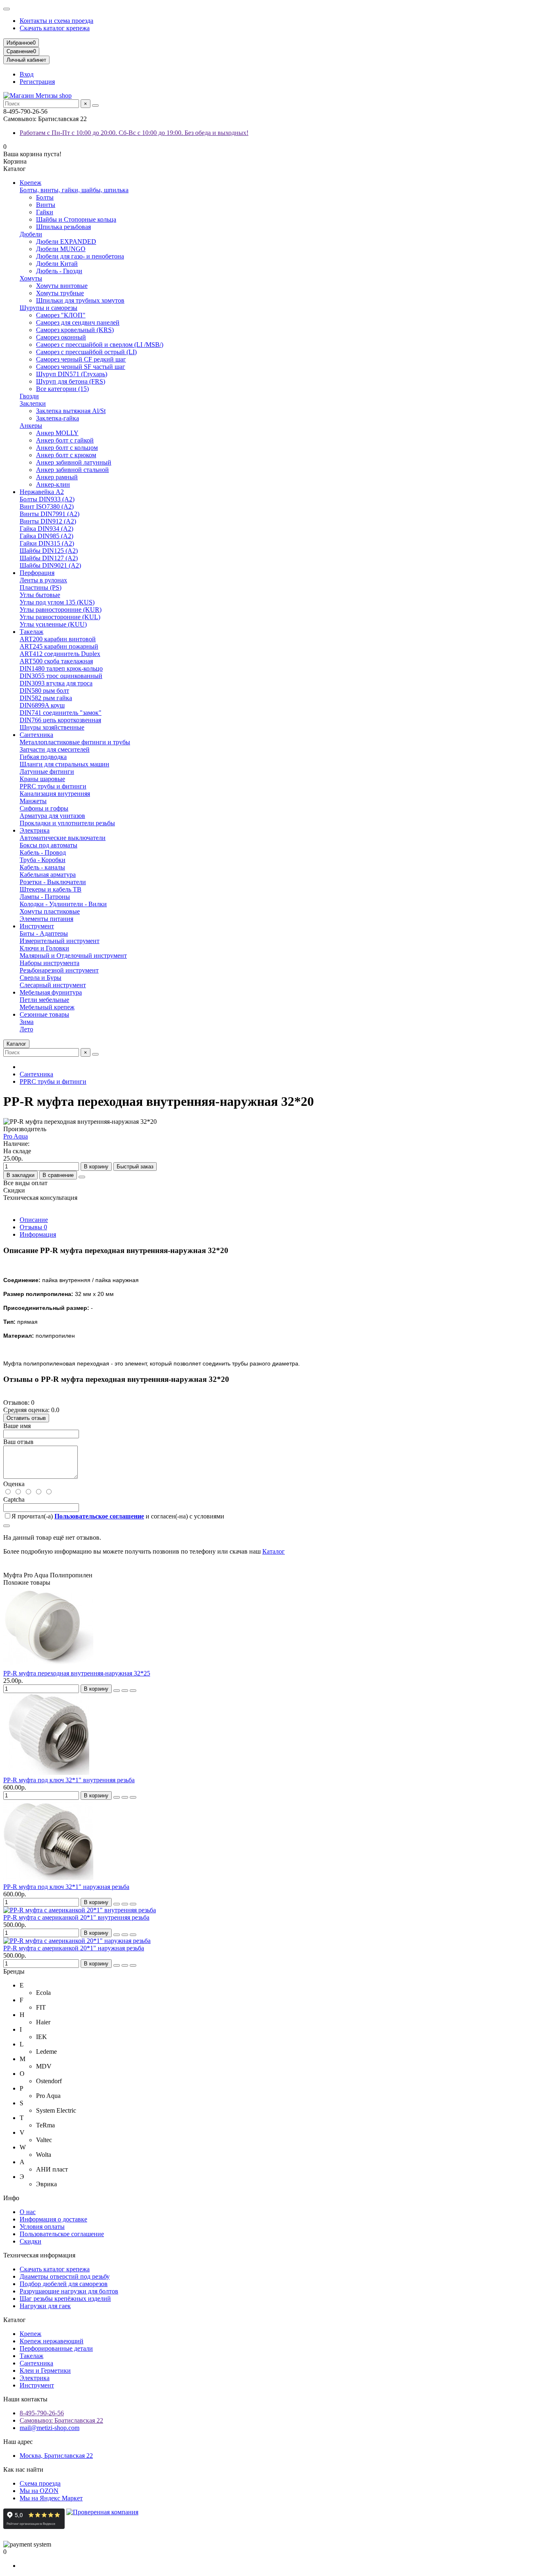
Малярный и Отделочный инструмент (73, 956)
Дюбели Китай (57, 264)
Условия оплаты (42, 2227)
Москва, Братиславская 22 (56, 2456)
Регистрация (37, 82)
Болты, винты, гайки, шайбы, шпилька (74, 190)
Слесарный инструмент (53, 985)
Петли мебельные (44, 1000)
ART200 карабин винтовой (58, 639)
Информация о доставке (53, 2219)
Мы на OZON (39, 2491)
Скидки (30, 2241)
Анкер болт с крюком (66, 455)
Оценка (14, 1484)
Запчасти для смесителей (55, 749)
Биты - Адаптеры (44, 933)
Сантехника (36, 735)
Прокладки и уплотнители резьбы (67, 823)
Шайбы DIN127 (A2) (49, 558)
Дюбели (31, 234)
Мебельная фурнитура (51, 992)
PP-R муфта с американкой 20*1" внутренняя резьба (76, 1917)
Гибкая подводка (43, 757)
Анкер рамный (57, 477)
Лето (26, 1029)
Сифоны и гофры (44, 808)
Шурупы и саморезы (48, 308)
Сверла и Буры (41, 978)
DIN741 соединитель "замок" (61, 713)
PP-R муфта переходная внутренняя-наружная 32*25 (77, 1673)
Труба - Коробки (43, 860)
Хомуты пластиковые (50, 911)
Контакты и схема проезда (56, 21)
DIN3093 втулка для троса (56, 683)
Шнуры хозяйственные (52, 727)
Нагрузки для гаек (45, 2306)
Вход (27, 74)
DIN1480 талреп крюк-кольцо (61, 668)
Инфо (11, 2198)
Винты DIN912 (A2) (48, 521)
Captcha (14, 1499)
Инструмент (37, 926)
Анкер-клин (53, 484)
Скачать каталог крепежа (55, 28)
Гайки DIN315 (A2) (47, 543)
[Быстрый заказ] (117, 1691)
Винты (46, 205)
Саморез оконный (61, 337)
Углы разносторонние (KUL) (60, 617)
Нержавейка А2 (42, 492)
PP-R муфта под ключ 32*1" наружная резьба (66, 1887)
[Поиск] (95, 106)
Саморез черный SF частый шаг (81, 367)
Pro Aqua (16, 1136)
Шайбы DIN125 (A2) (49, 551)
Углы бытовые (40, 595)
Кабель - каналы (42, 867)
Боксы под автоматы (48, 845)
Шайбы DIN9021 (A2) (50, 565)
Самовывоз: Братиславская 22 (61, 2420)
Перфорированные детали (56, 2348)
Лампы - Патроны (45, 897)
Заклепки (33, 403)
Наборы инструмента (50, 963)
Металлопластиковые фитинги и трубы (75, 742)
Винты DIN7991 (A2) (50, 514)
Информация (38, 1234)
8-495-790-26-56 (42, 2413)
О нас (28, 2212)
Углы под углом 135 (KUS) (57, 602)
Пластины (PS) (41, 587)
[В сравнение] (133, 1691)
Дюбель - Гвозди (59, 271)
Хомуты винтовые (62, 286)
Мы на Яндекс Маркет (51, 2498)
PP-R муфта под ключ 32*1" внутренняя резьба (69, 1780)
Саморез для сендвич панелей (78, 322)
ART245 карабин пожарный (59, 646)
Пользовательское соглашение (62, 2234)
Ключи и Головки (44, 948)
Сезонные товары (44, 1014)
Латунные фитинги (47, 771)
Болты (45, 197)
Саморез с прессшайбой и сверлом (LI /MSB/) (100, 345)
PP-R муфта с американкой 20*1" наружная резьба (74, 1948)
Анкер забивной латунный (74, 462)
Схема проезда (40, 2483)
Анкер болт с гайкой (65, 440)
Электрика (35, 830)
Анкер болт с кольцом (67, 448)
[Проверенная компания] (102, 2527)
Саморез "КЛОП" (61, 315)
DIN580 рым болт (44, 691)
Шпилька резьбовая (63, 227)
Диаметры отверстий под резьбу (65, 2276)
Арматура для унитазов (52, 816)
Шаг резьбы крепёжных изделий (65, 2299)
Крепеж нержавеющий (52, 2341)
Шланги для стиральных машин (64, 764)
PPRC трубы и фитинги (53, 786)
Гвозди (29, 396)
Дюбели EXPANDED (66, 241)
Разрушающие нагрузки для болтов (69, 2291)
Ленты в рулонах (43, 580)
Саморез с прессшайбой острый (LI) (86, 352)
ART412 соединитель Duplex (60, 654)
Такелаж (32, 632)
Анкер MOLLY (57, 433)
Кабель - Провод (43, 852)
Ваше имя (17, 1426)
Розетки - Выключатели (53, 882)
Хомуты (31, 278)
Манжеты (33, 801)
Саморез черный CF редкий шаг (81, 359)
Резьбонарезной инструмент (59, 970)
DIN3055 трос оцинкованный (61, 676)
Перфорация (37, 573)
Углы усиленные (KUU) (53, 624)
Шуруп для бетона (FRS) (71, 381)
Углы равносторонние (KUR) (61, 610)
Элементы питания (46, 919)
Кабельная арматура (48, 875)
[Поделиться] (82, 1177)
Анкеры (31, 426)
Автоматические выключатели (63, 838)
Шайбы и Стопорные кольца (76, 219)
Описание (34, 1220)
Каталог (274, 1551)
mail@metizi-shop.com (50, 2428)
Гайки (45, 212)
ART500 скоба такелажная (56, 661)
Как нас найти (23, 2469)
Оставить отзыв (26, 1418)
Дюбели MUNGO (61, 249)
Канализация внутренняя (55, 794)
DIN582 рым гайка (46, 698)
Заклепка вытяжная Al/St (71, 411)
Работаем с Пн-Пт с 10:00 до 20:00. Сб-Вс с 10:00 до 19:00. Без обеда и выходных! (134, 133)
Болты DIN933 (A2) (47, 499)
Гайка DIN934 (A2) (46, 529)
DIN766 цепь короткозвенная (60, 720)
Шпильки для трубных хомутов (80, 300)
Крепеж (30, 183)
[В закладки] (125, 1691)
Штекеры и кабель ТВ (51, 889)
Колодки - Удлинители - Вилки (63, 904)
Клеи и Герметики (45, 2371)
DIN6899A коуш (42, 705)
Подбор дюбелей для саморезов (64, 2284)
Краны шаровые (42, 779)
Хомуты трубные (60, 293)
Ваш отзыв (18, 1442)
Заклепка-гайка (57, 418)
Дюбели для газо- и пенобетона (80, 256)
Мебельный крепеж (47, 1007)
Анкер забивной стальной (72, 470)
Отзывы (33, 1227)
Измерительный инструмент (60, 941)
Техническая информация (39, 2255)
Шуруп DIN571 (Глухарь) (72, 374)
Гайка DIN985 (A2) (46, 536)
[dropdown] (7, 9)
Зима (27, 1022)
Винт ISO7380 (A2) (47, 506)
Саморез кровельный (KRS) (75, 330)
